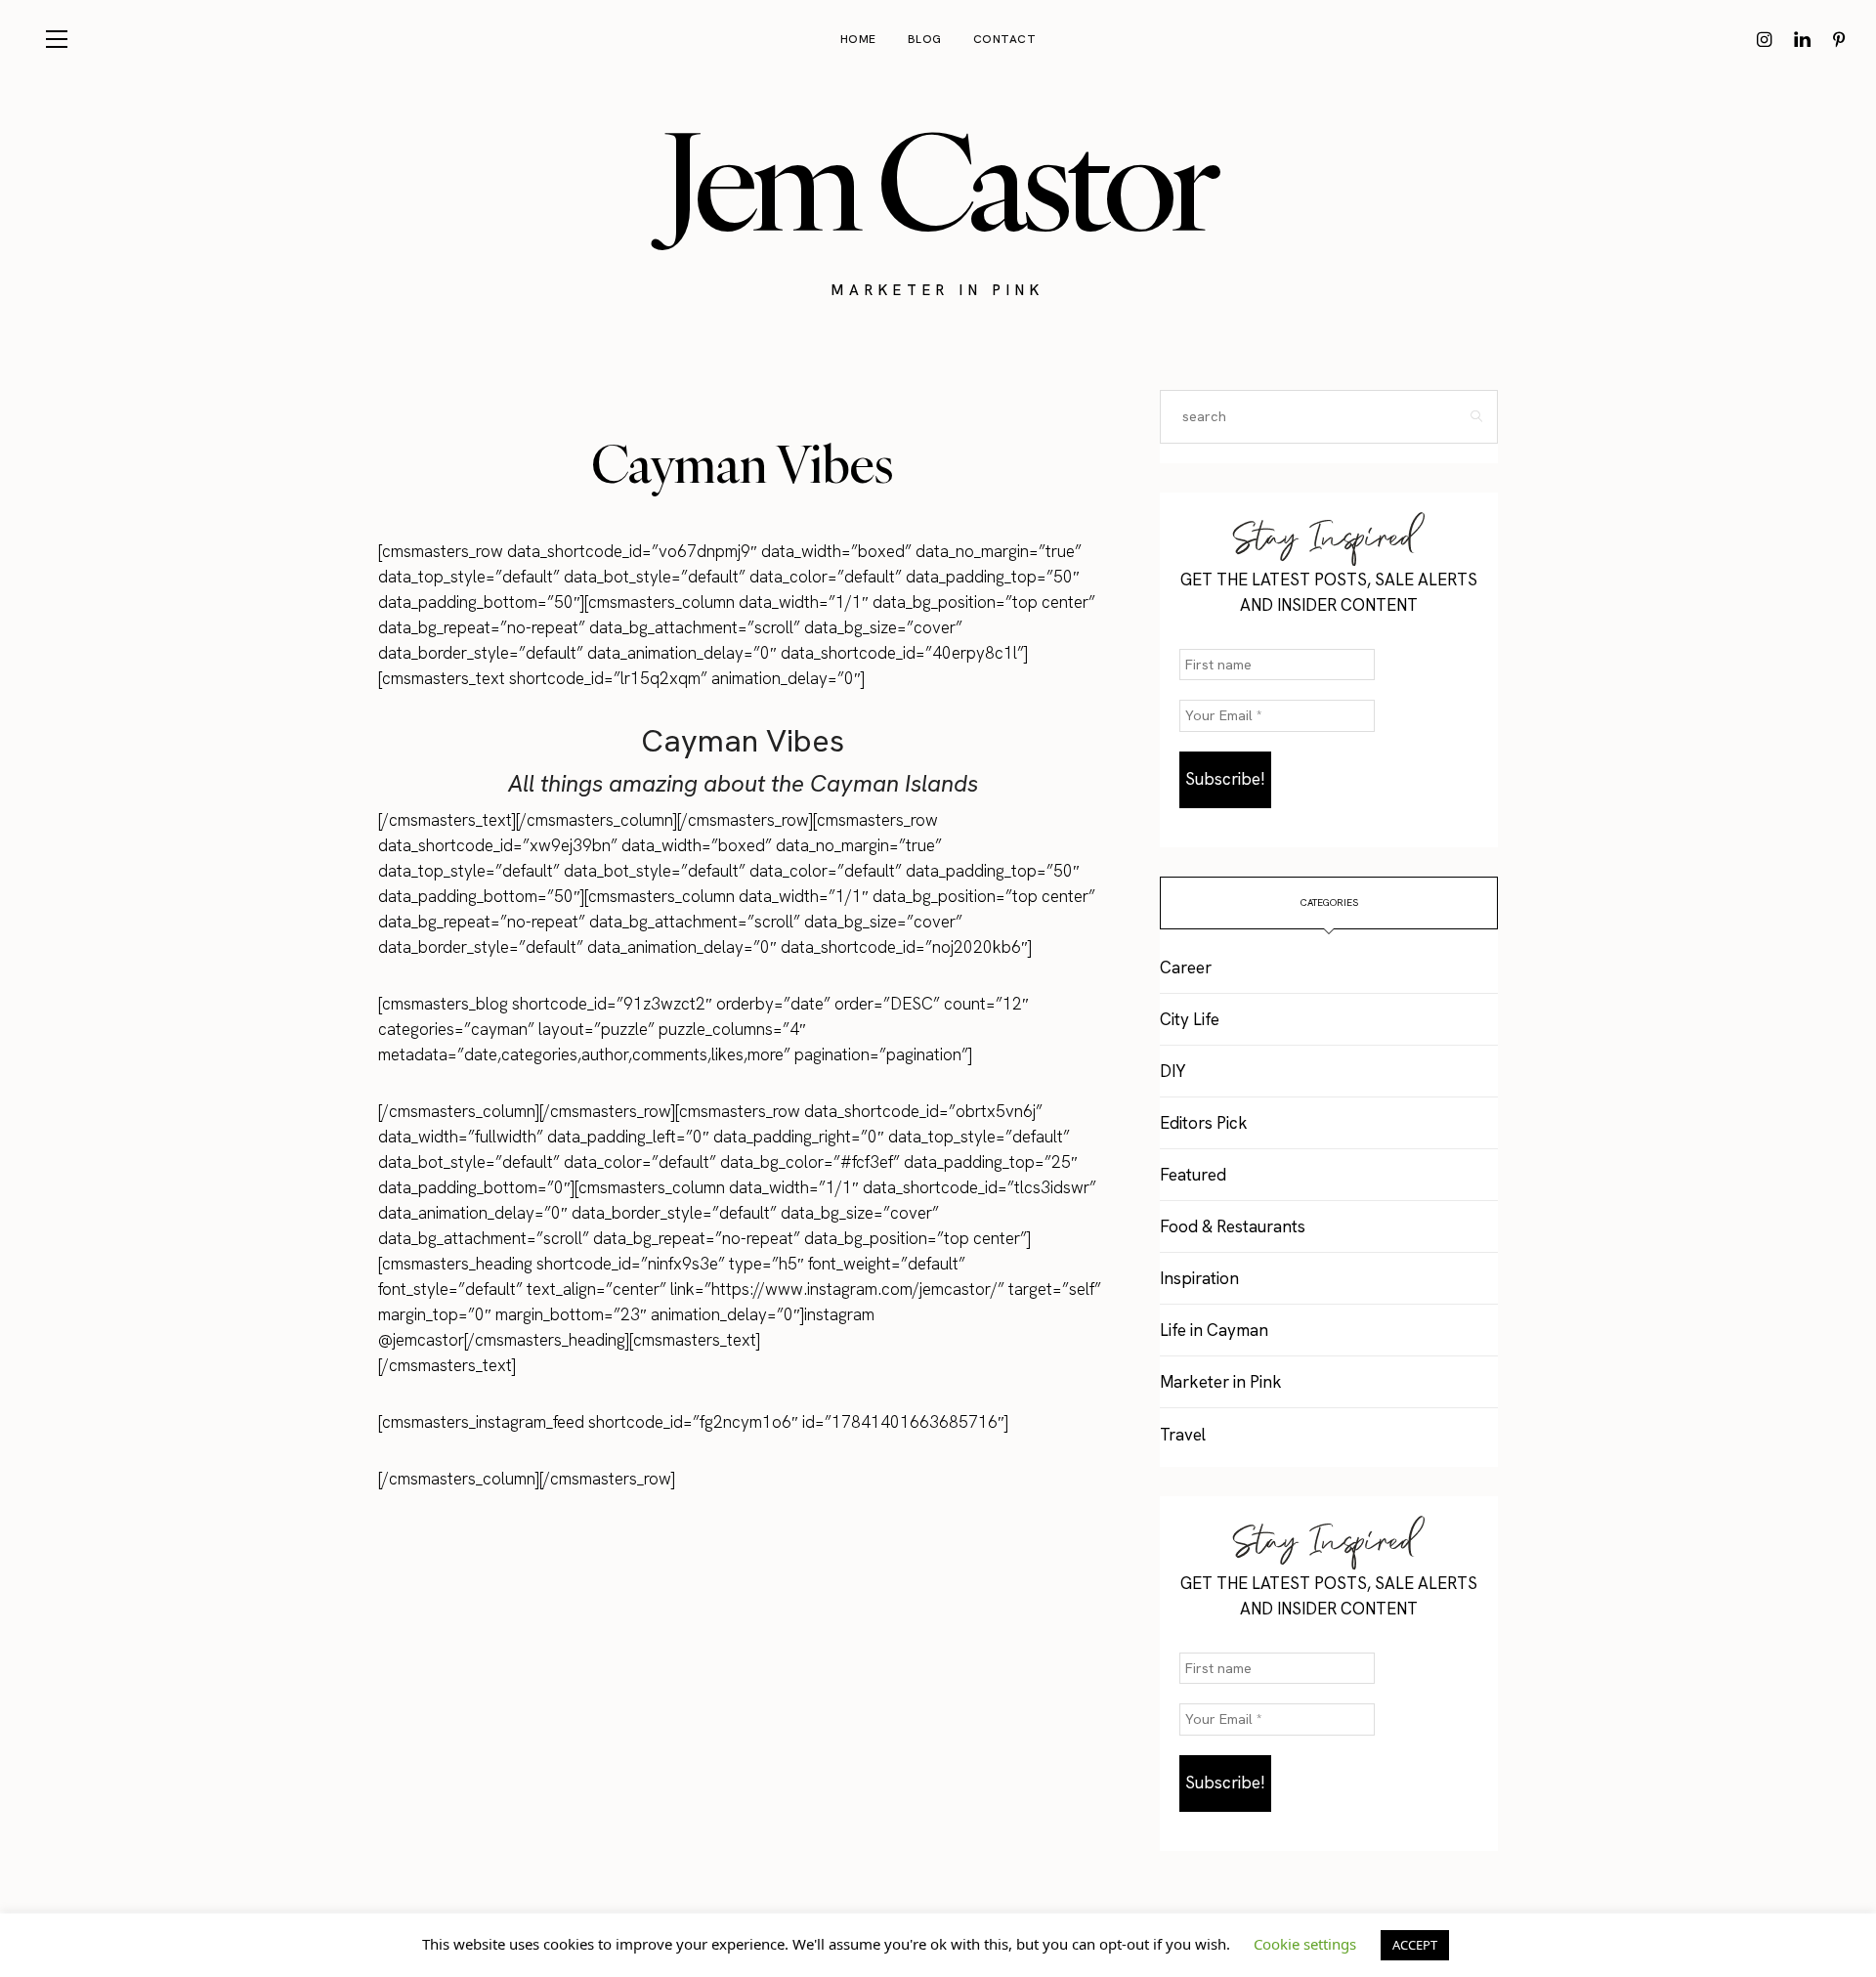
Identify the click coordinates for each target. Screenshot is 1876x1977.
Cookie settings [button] (1305, 1944)
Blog (925, 39)
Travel (1183, 1435)
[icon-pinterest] (1839, 39)
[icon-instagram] (1765, 39)
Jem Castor (938, 181)
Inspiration (1199, 1278)
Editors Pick (1204, 1123)
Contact (1005, 39)
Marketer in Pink (1221, 1382)
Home (858, 39)
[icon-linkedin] (1802, 39)
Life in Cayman (1214, 1330)
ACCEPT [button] (1415, 1945)
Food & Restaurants (1233, 1226)
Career (1186, 967)
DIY (1172, 1071)
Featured (1193, 1175)
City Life (1190, 1019)
